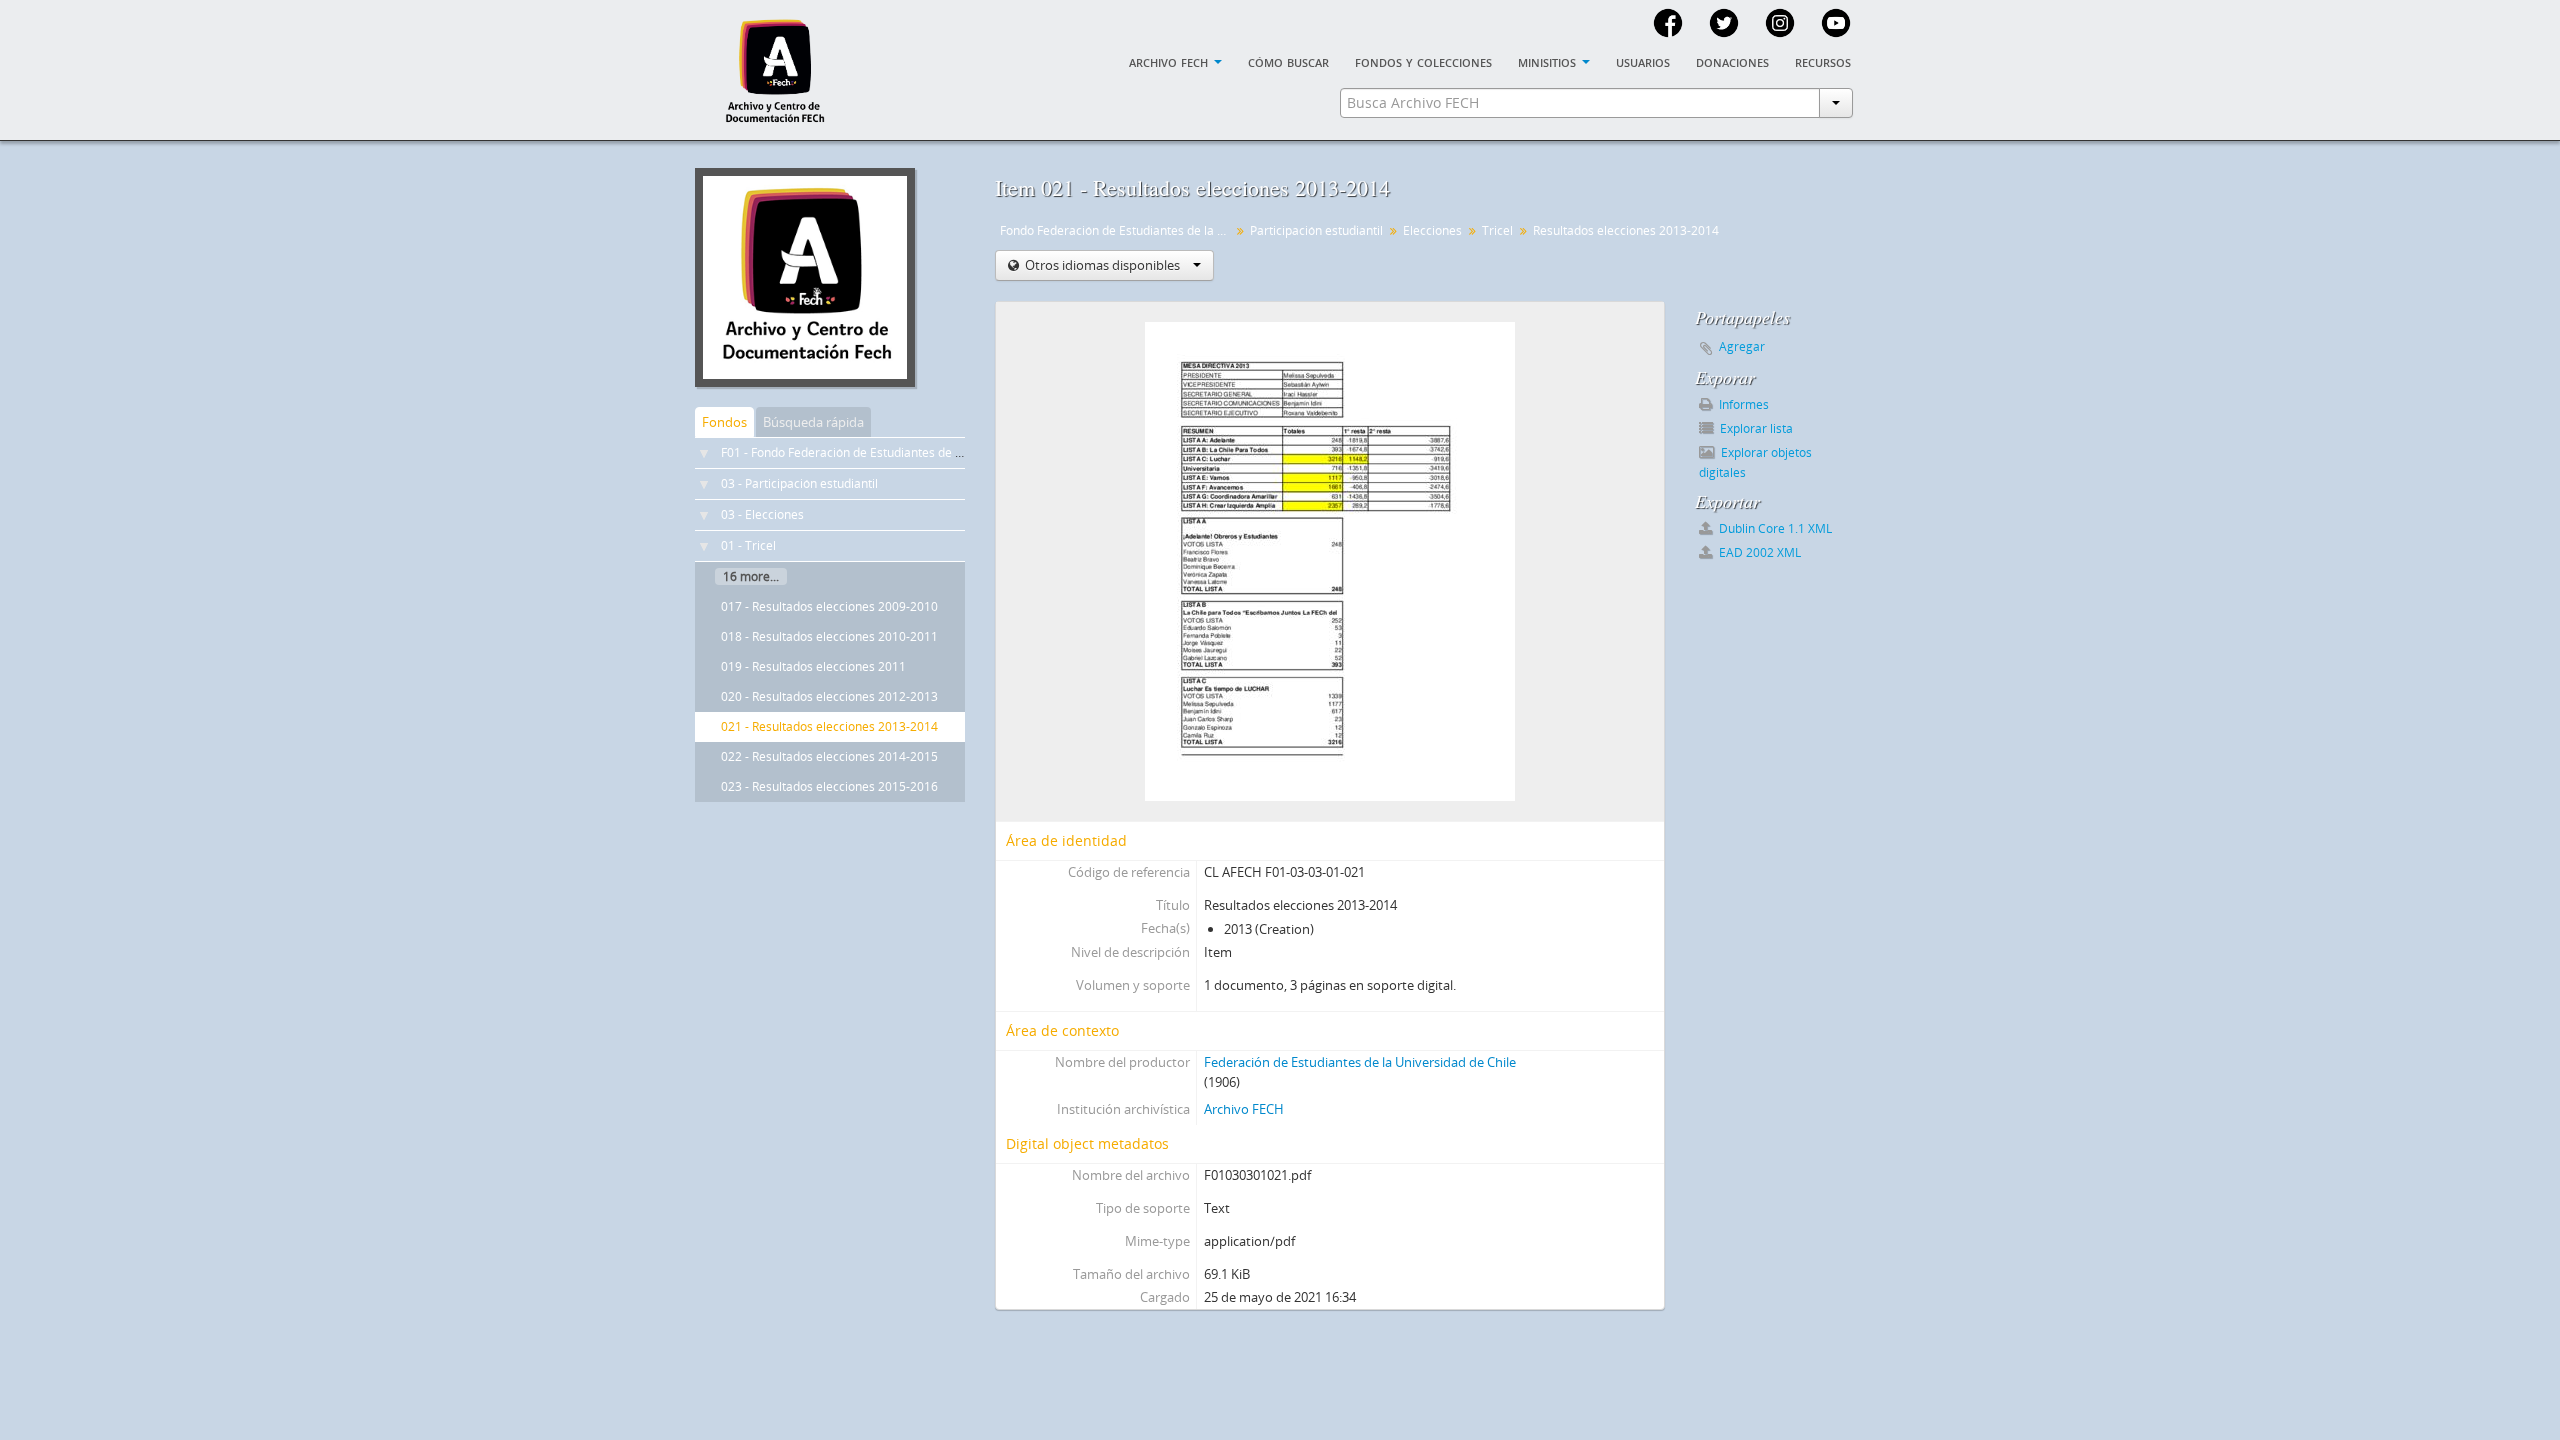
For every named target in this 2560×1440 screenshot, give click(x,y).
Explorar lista (1755, 428)
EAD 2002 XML (1758, 552)
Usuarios (1643, 61)
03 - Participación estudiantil (799, 483)
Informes (1742, 404)
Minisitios (1549, 61)
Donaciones (1732, 61)
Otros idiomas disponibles (1102, 265)
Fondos (724, 422)
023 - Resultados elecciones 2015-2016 (829, 786)
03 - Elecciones (762, 514)
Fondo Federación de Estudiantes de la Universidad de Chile (1117, 230)
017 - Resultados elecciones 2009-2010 (829, 606)
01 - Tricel (748, 545)
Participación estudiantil (1316, 230)
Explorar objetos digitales (1755, 462)
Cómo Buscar (1288, 61)
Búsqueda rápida (813, 422)
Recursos (1823, 61)
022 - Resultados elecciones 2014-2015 (829, 756)
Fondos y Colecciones (1423, 61)
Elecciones (1432, 230)
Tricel (1497, 230)
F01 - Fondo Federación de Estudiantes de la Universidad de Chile (902, 452)
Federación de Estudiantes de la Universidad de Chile (1360, 1062)
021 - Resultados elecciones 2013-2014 (829, 726)
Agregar (1742, 346)
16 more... (751, 576)
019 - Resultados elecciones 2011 (813, 666)
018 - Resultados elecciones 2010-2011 (829, 636)
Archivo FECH (1244, 1109)
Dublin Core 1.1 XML (1774, 528)
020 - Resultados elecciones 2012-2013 (829, 696)
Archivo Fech (1170, 61)
